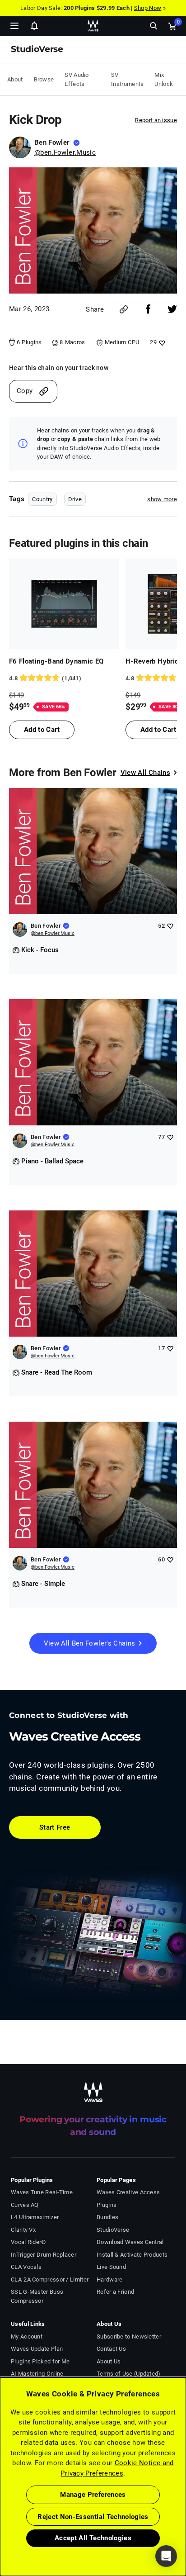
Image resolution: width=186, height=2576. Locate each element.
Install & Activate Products (132, 2255)
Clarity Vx (23, 2230)
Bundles (107, 2217)
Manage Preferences (93, 2495)
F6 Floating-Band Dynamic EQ (56, 661)
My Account (27, 2336)
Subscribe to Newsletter (129, 2336)
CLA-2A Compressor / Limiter (50, 2279)
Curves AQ (25, 2205)
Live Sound (111, 2267)
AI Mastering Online (37, 2374)
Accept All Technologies (93, 2538)
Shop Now (148, 8)
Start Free (55, 1827)
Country (42, 499)
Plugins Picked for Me (40, 2361)
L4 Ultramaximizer (35, 2217)
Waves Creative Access (128, 2192)
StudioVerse (113, 2230)
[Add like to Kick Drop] (161, 343)
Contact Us (111, 2349)
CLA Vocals (26, 2267)
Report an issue (156, 120)
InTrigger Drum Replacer (44, 2255)
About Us (109, 2361)
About (15, 79)
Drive (75, 499)
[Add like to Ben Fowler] (170, 926)
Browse (44, 79)
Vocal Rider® (28, 2242)
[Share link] (124, 309)
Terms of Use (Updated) (129, 2374)
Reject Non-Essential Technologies (93, 2517)
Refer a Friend (115, 2292)
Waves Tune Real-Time (42, 2192)
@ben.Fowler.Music (65, 152)
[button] (0, 2530)
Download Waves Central (130, 2242)
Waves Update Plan (37, 2349)
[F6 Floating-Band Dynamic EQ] (64, 604)
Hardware (109, 2279)
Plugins (107, 2205)
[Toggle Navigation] (14, 26)
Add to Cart (42, 730)
